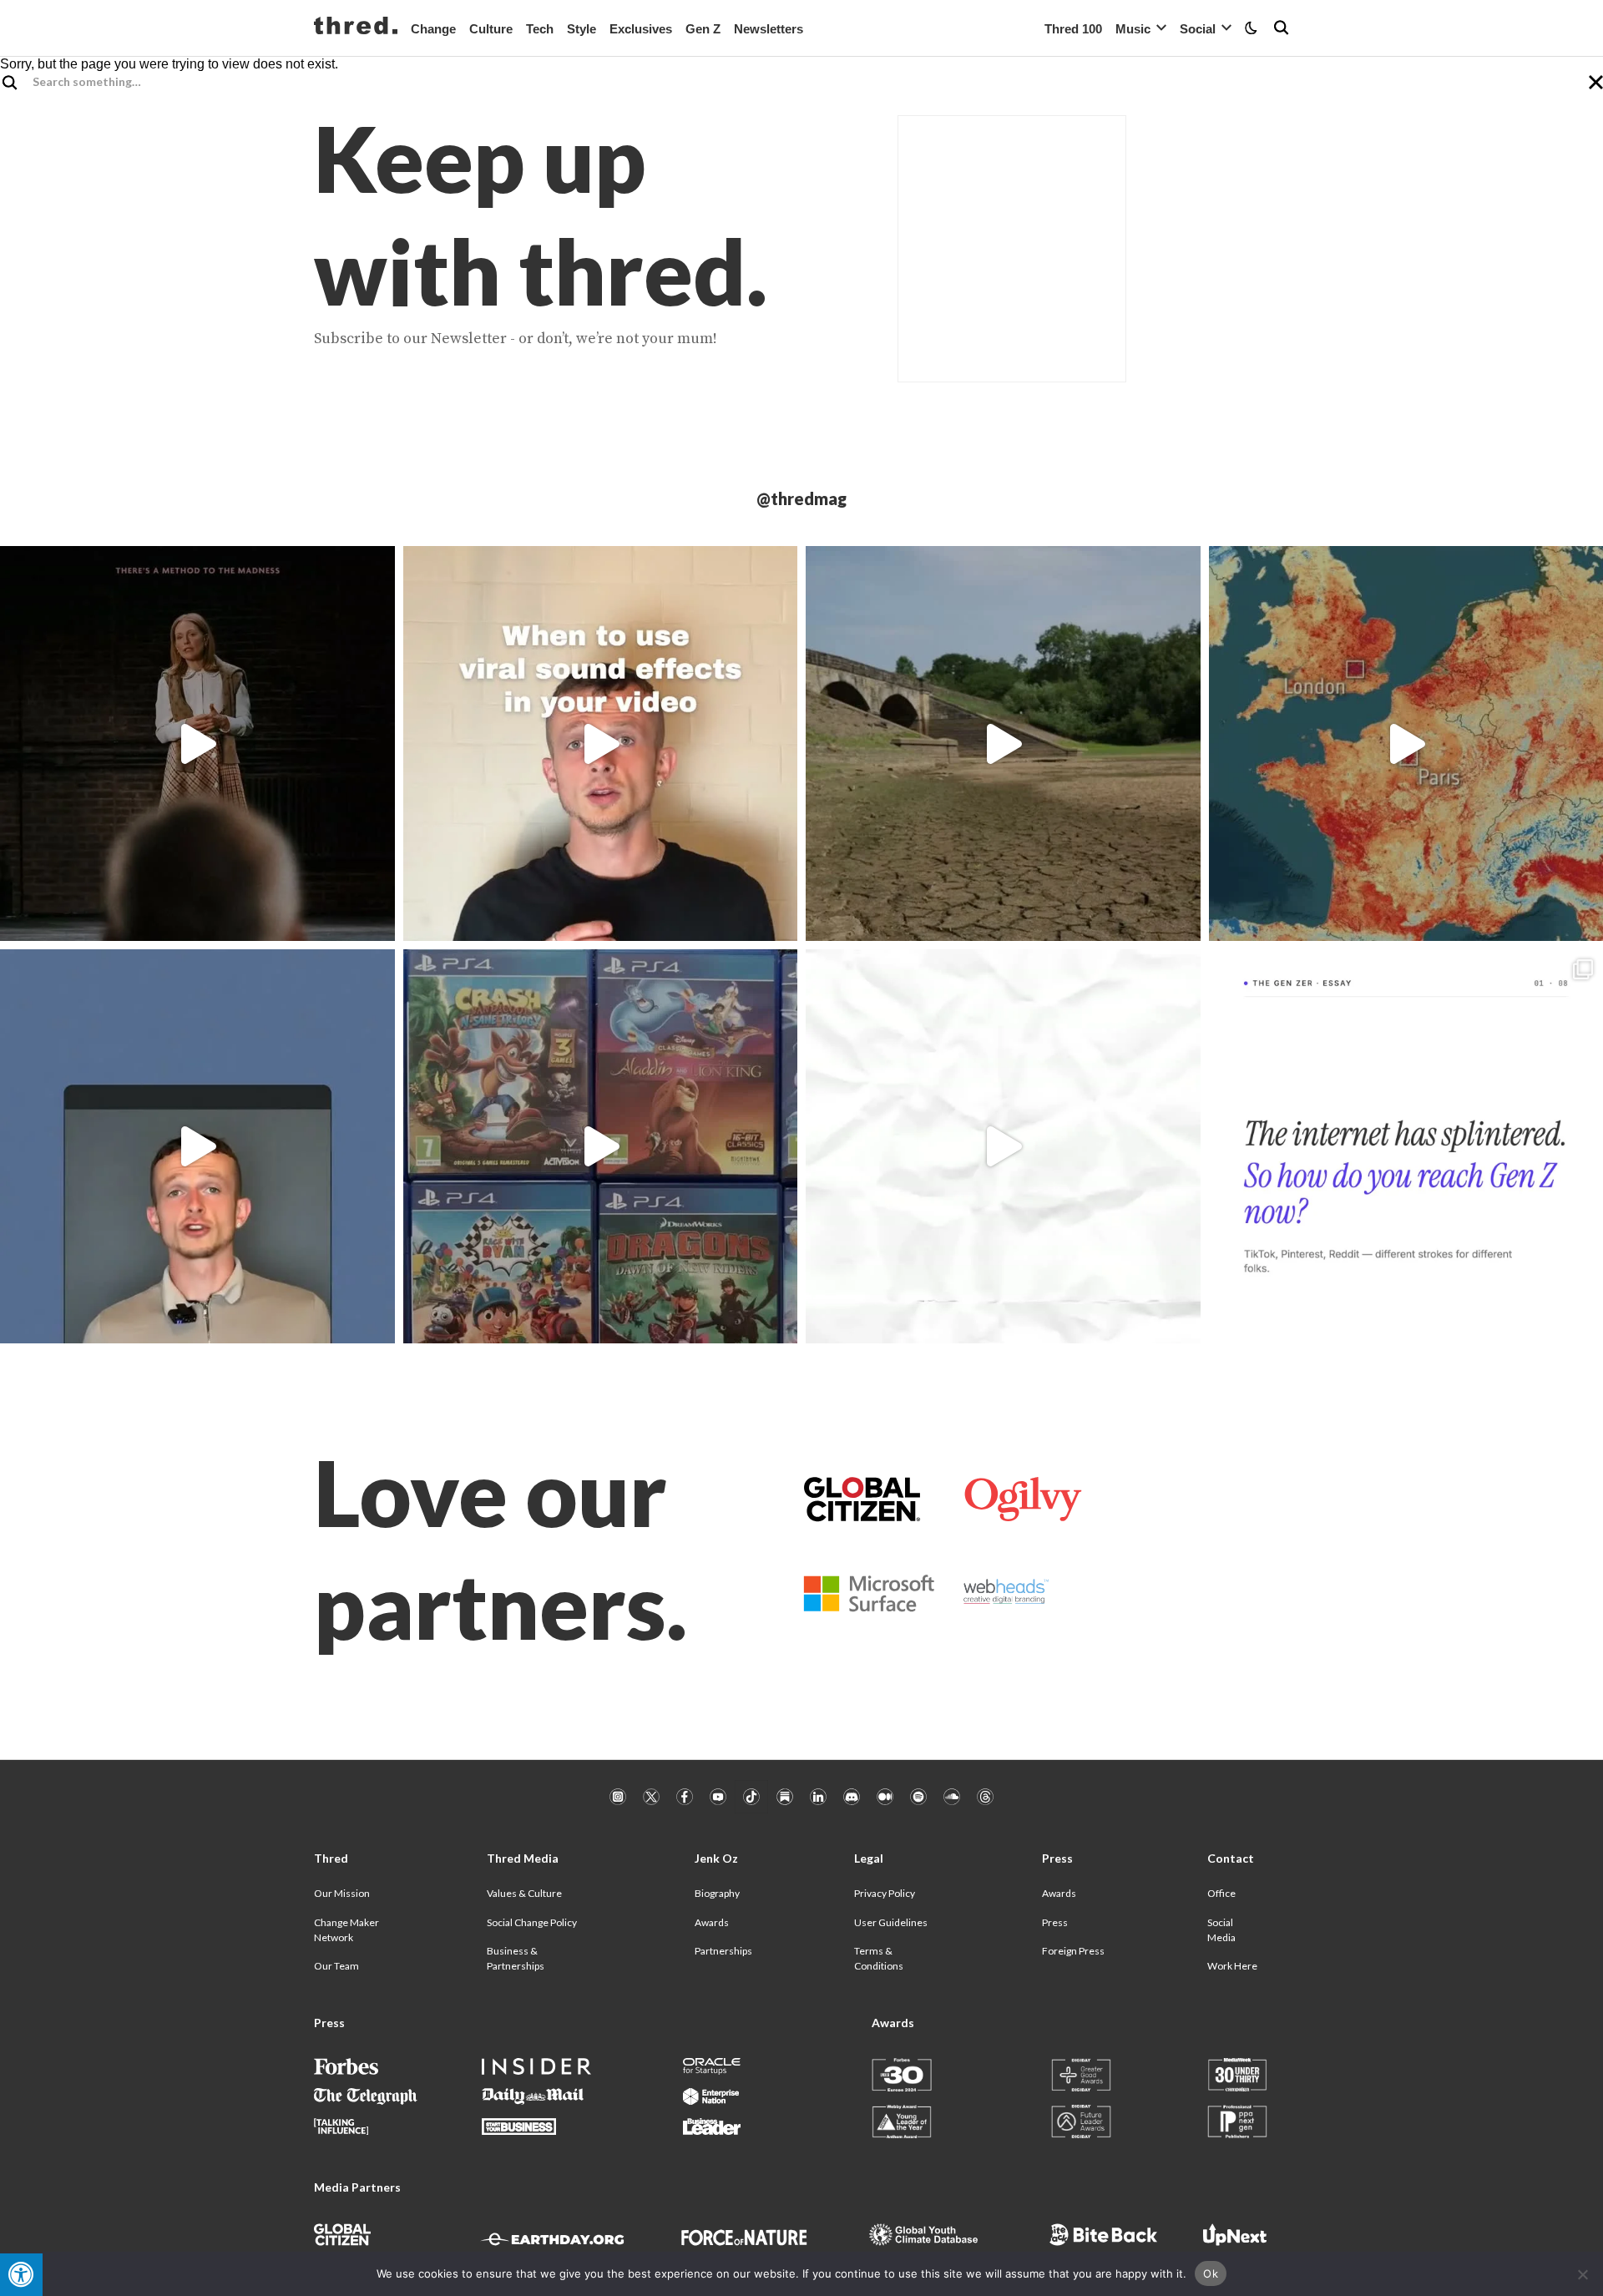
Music (1133, 29)
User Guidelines (891, 1922)
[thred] (356, 28)
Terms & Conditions (879, 1958)
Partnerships (723, 1951)
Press (1055, 1922)
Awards (712, 1922)
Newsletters (769, 29)
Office (1221, 1893)
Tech (540, 29)
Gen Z (703, 29)
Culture (491, 29)
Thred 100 (1073, 29)
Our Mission (342, 1893)
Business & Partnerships (516, 1958)
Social (1198, 29)
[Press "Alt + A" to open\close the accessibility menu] (21, 2275)
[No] (1582, 2274)
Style (582, 29)
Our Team (336, 1966)
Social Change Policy (532, 1922)
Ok (1211, 2273)
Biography (717, 1893)
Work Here (1232, 1966)
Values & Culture (524, 1893)
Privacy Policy (885, 1893)
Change (433, 29)
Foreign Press (1073, 1951)
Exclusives (641, 29)
